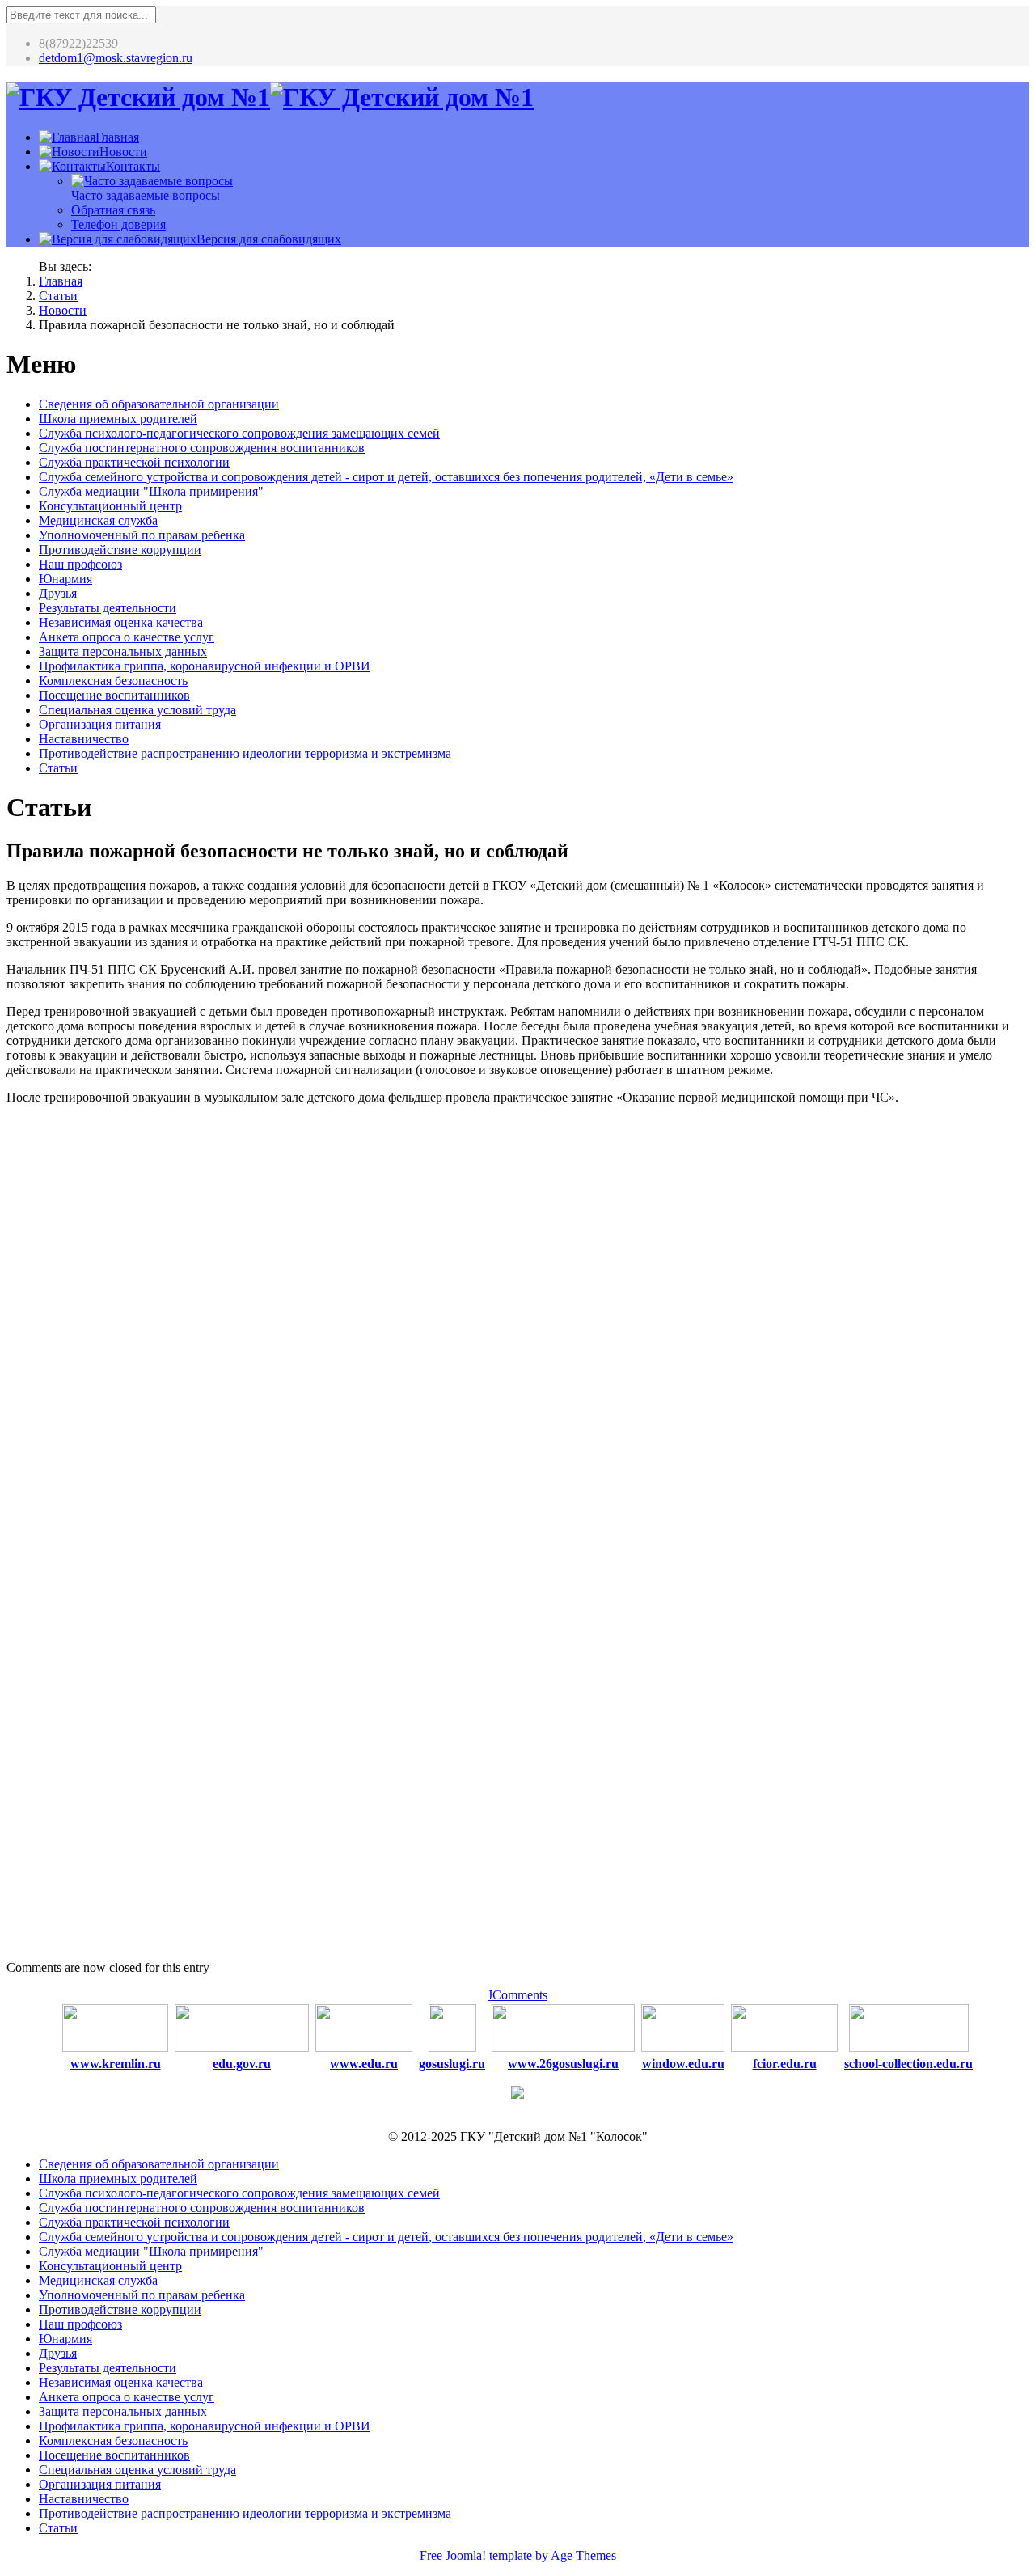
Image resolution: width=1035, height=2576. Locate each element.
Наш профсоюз (80, 564)
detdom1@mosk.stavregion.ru (116, 58)
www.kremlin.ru (116, 2064)
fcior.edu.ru (785, 2064)
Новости (63, 310)
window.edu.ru (683, 2064)
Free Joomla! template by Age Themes (518, 2555)
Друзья (58, 593)
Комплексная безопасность (113, 681)
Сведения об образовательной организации (159, 404)
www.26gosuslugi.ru (563, 2064)
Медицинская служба (98, 520)
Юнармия (65, 579)
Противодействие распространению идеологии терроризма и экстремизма (245, 753)
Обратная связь (113, 210)
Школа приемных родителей (118, 419)
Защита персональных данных (123, 651)
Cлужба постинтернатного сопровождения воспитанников (202, 448)
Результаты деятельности (108, 608)
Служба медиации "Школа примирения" (151, 491)
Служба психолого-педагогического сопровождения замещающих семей (239, 433)
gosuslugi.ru (452, 2064)
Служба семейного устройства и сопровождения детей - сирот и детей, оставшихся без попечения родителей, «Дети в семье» (386, 477)
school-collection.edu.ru (908, 2064)
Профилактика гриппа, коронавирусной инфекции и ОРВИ (205, 666)
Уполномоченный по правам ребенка (142, 535)
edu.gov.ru (242, 2064)
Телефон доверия (118, 224)
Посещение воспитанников (114, 695)
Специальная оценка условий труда (137, 710)
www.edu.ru (364, 2064)
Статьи (58, 296)
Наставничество (84, 739)
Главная (61, 281)
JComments (517, 1995)
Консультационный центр (110, 506)
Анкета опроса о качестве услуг (127, 637)
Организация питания (100, 724)
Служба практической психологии (134, 462)
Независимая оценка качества (121, 622)
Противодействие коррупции (120, 550)
